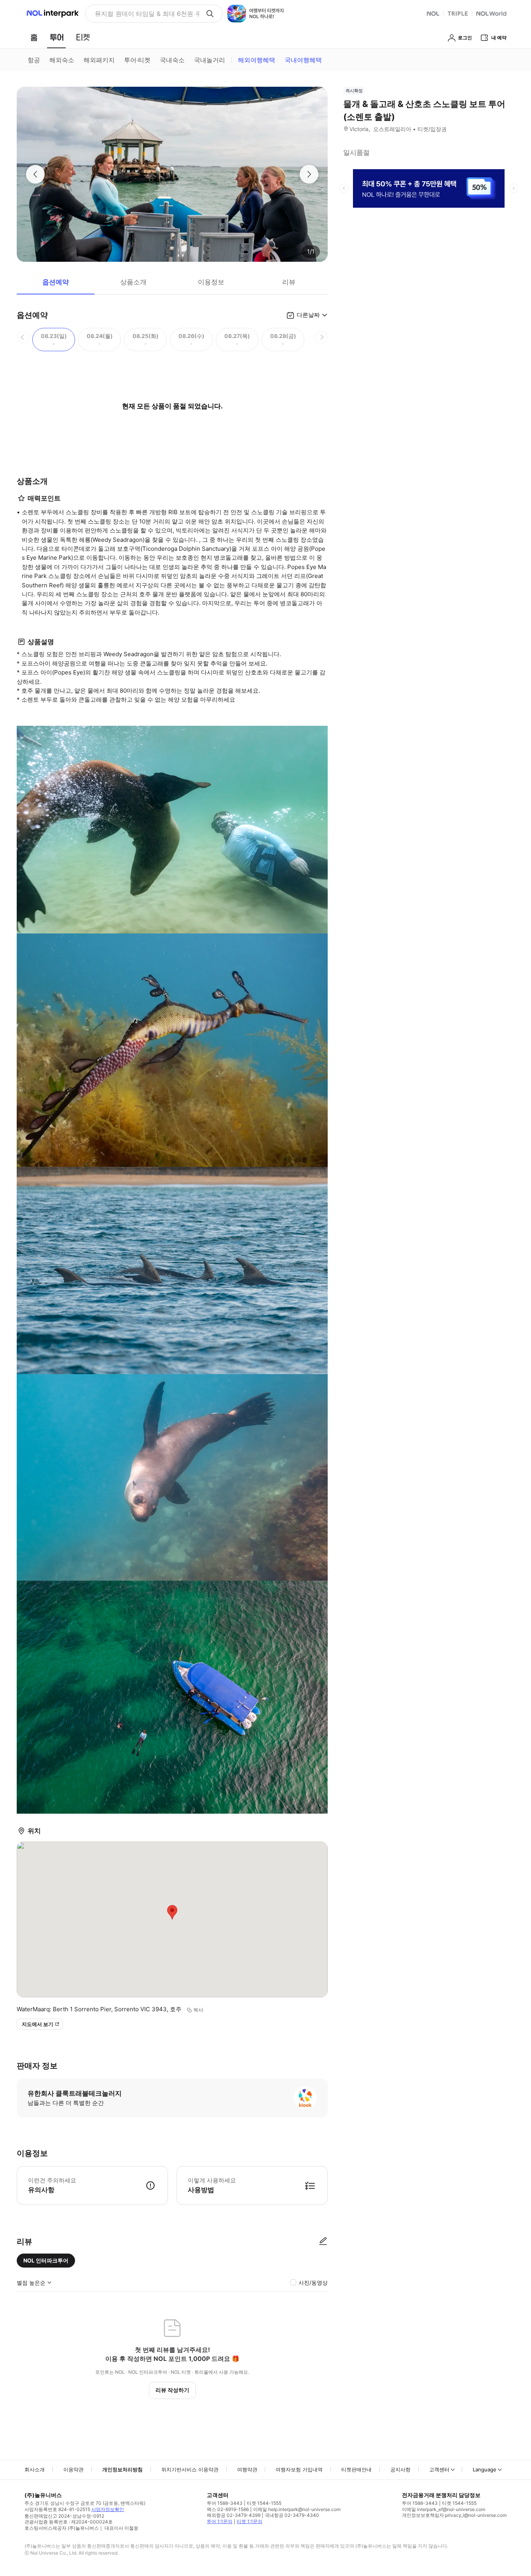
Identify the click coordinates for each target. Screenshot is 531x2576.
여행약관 (247, 2469)
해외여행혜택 (257, 60)
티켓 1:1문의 (250, 2521)
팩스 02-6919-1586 (228, 2509)
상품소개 (133, 282)
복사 (198, 2010)
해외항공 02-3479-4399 (234, 2515)
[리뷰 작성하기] (323, 2242)
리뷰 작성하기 (172, 2390)
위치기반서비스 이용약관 (190, 2469)
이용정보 (211, 282)
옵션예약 (56, 282)
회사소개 (35, 2469)
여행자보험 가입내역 (299, 2469)
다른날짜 (308, 315)
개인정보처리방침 (122, 2469)
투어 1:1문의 (220, 2521)
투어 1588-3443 (225, 2503)
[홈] (34, 37)
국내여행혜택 (303, 60)
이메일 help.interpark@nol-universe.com (297, 2509)
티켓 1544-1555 (264, 2503)
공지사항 (400, 2469)
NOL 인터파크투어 (46, 2260)
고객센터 (439, 2469)
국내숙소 (172, 60)
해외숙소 (62, 60)
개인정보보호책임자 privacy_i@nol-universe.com (454, 2515)
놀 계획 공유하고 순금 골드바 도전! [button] (144, 14)
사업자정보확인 (108, 2509)
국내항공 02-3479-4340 (292, 2515)
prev (344, 188)
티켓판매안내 (356, 2469)
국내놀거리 (210, 60)
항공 (34, 60)
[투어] (57, 37)
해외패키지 (99, 60)
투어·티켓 (137, 60)
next (514, 188)
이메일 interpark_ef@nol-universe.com (444, 2509)
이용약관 (73, 2469)
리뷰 (289, 282)
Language (485, 2469)
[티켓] (83, 37)
